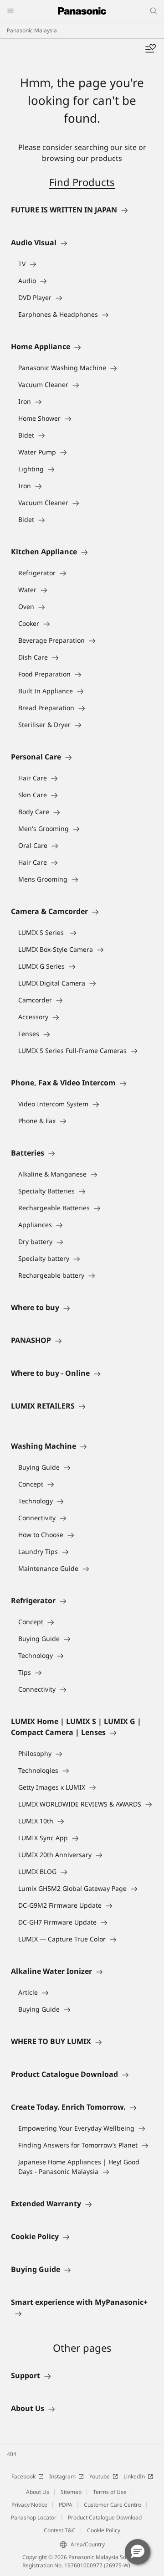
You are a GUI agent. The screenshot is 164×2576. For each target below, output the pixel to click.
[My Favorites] (150, 49)
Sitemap (71, 2492)
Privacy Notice (29, 2505)
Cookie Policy (104, 2530)
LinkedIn (134, 2476)
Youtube (100, 2476)
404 (12, 2454)
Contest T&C (60, 2530)
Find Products (82, 182)
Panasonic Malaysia (32, 30)
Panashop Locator (34, 2517)
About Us (38, 2492)
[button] (138, 2552)
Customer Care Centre (113, 2505)
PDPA (66, 2505)
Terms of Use (110, 2492)
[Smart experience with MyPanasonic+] (82, 2313)
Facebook (23, 2476)
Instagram (62, 2476)
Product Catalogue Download (105, 2517)
